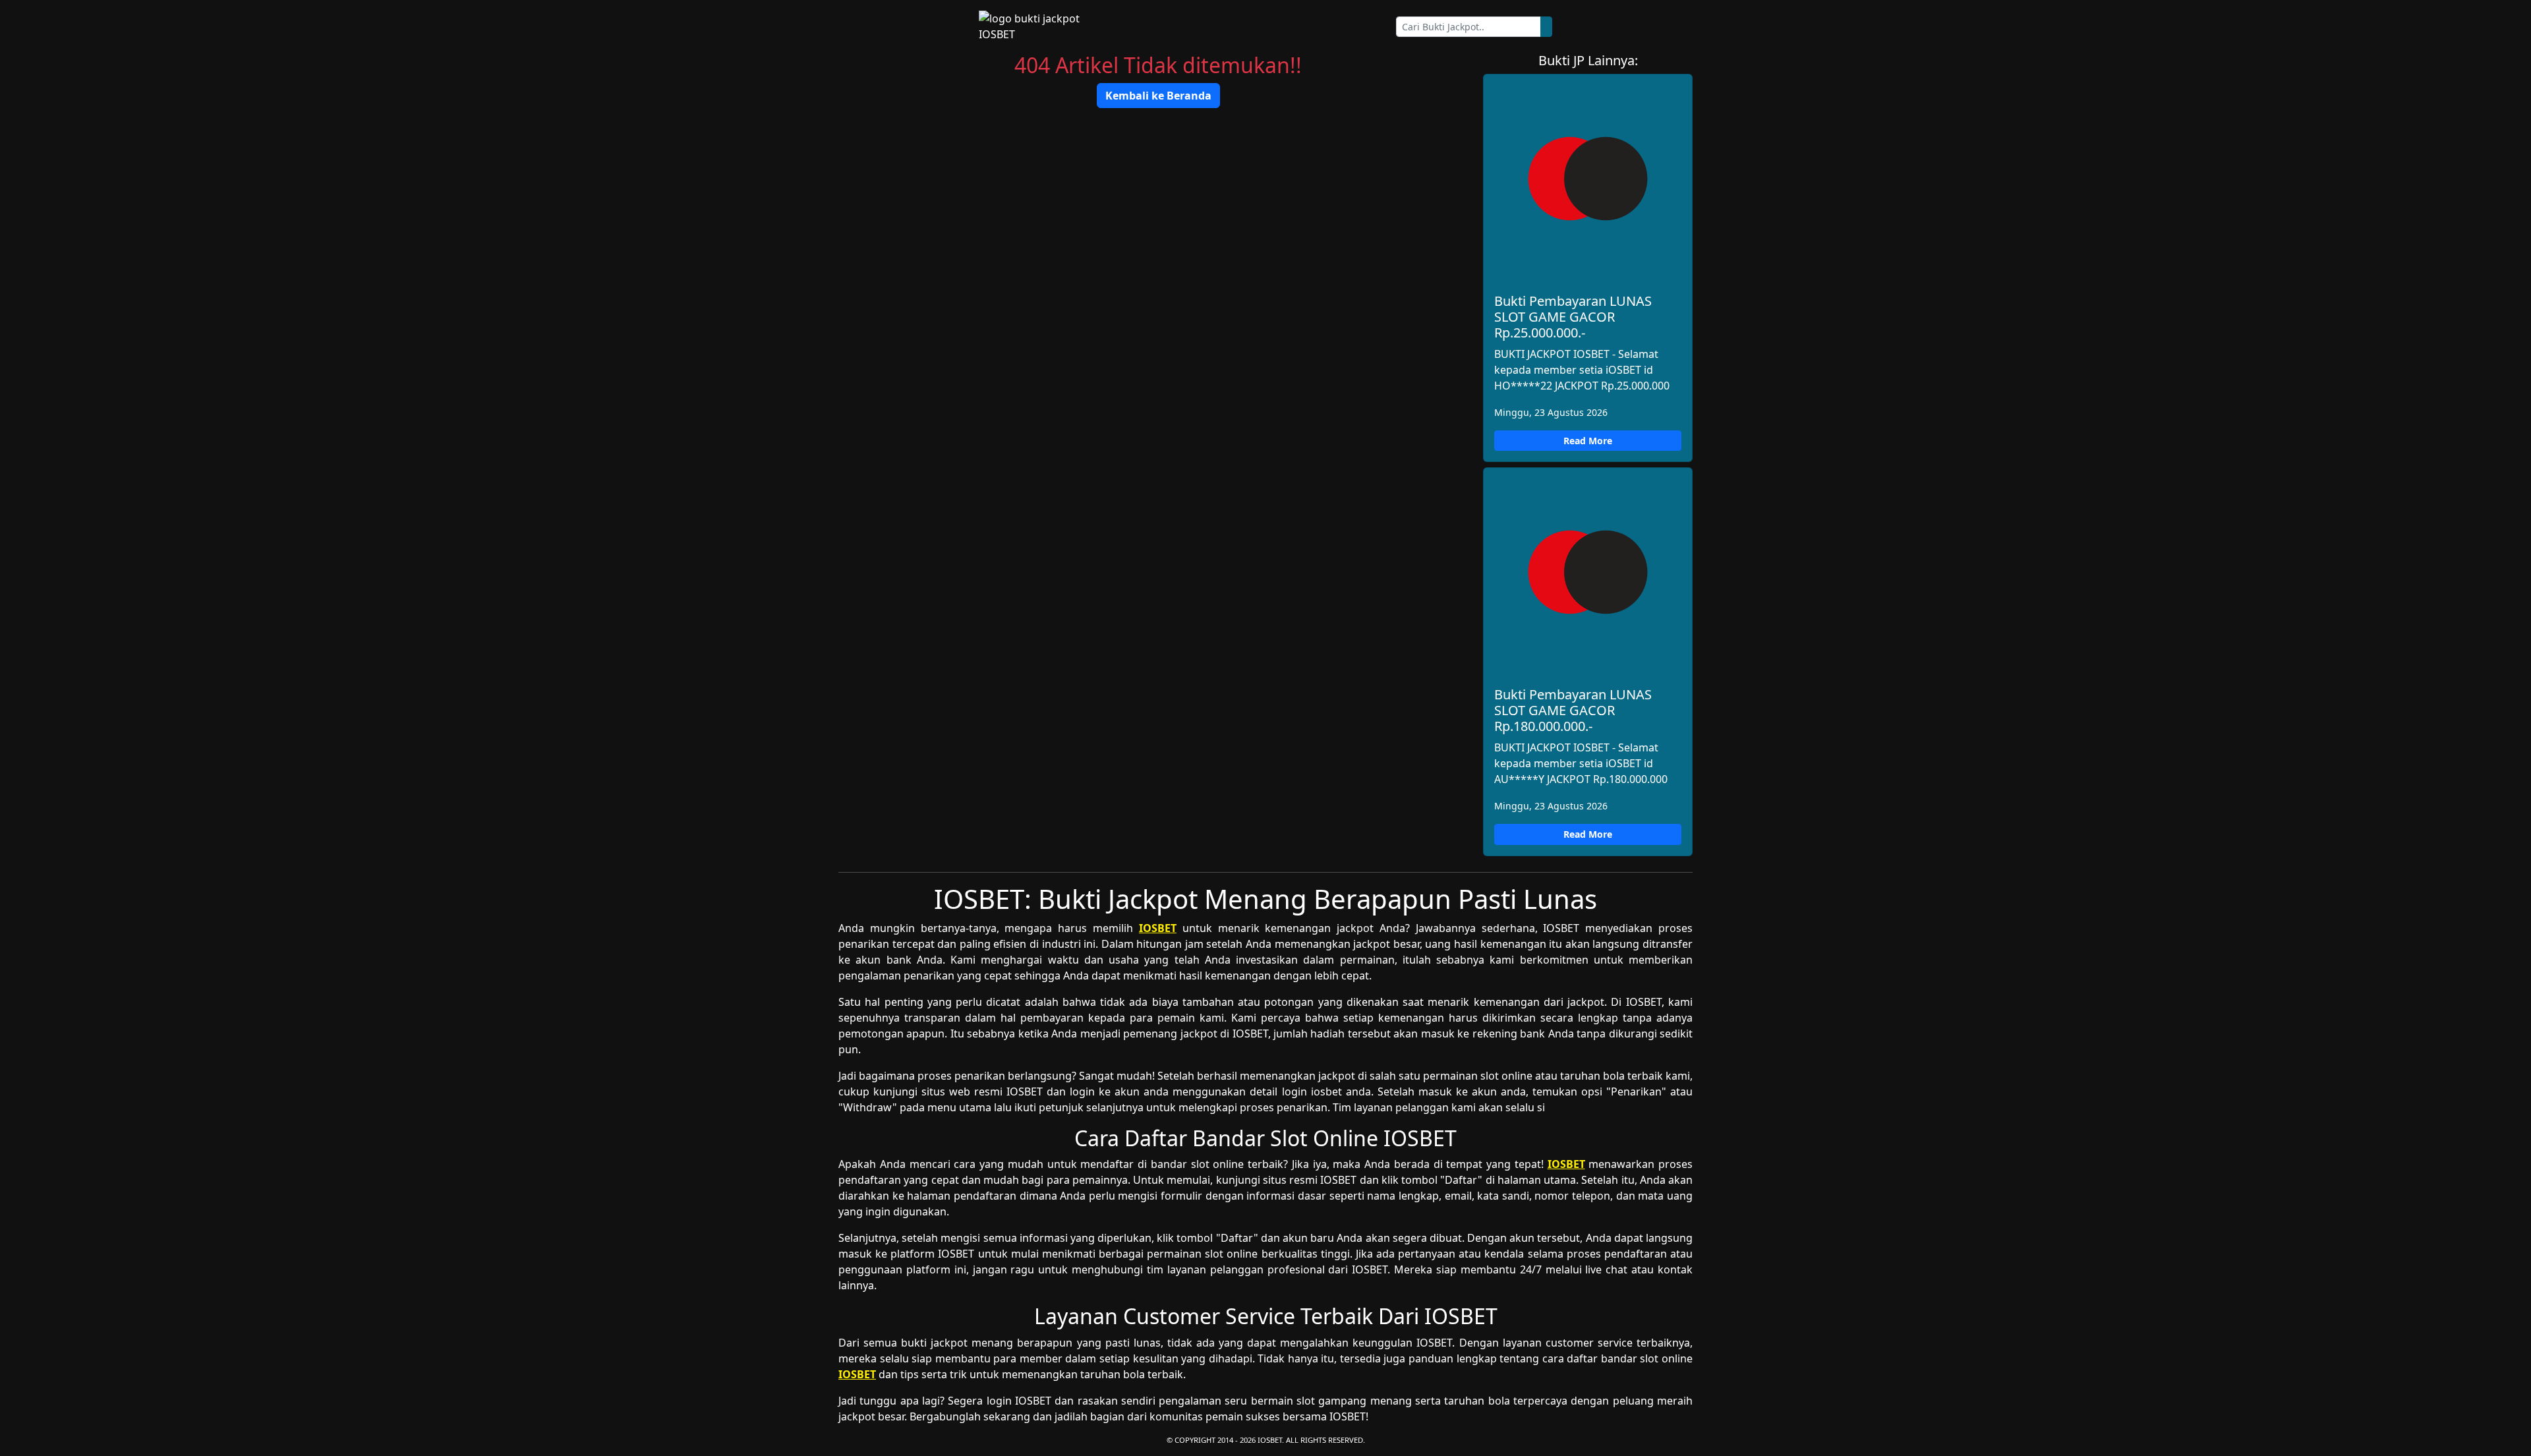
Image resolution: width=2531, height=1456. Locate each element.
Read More (1588, 441)
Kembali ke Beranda (1158, 96)
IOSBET (1158, 928)
